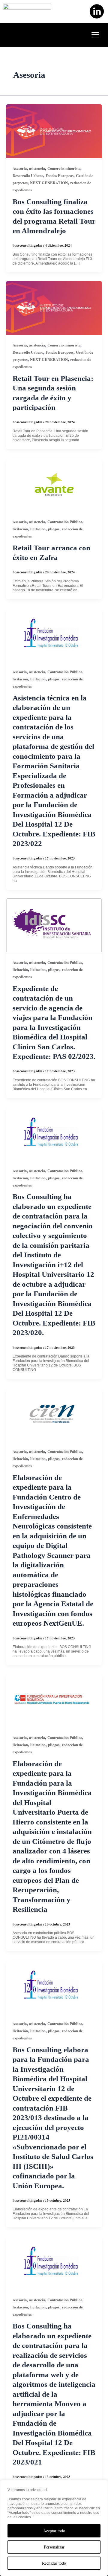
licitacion (38, 529)
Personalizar (54, 2547)
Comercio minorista (64, 168)
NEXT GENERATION (49, 183)
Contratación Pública (65, 522)
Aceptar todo (54, 2531)
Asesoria (20, 168)
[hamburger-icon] (95, 35)
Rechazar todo (54, 2563)
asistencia (37, 168)
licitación (20, 529)
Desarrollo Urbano (28, 175)
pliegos (54, 529)
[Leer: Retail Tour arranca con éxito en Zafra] (54, 484)
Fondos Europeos (60, 175)
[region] (54, 2528)
